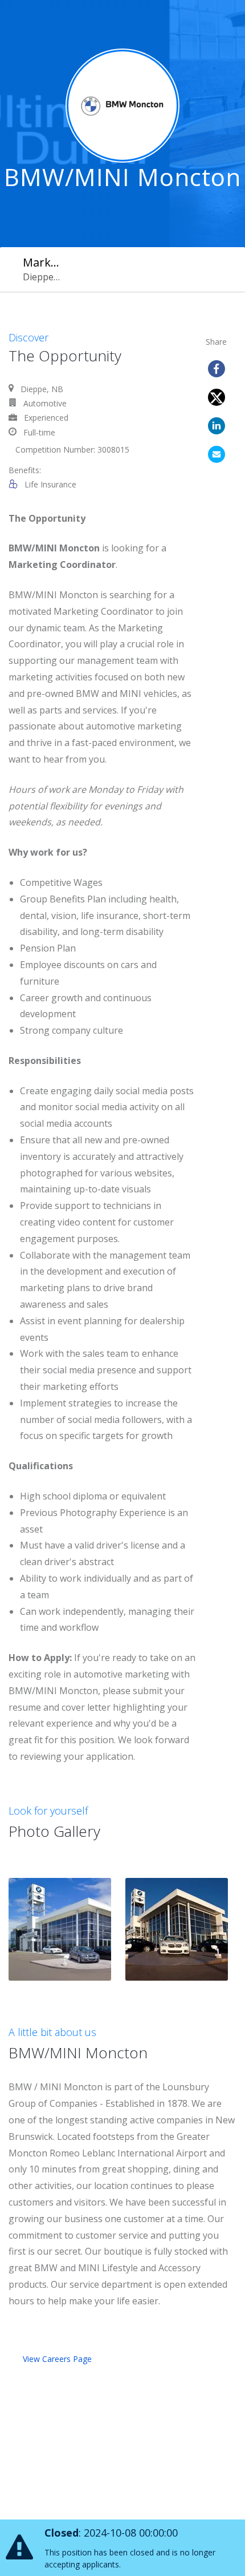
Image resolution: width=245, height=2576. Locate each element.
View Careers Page (57, 2359)
